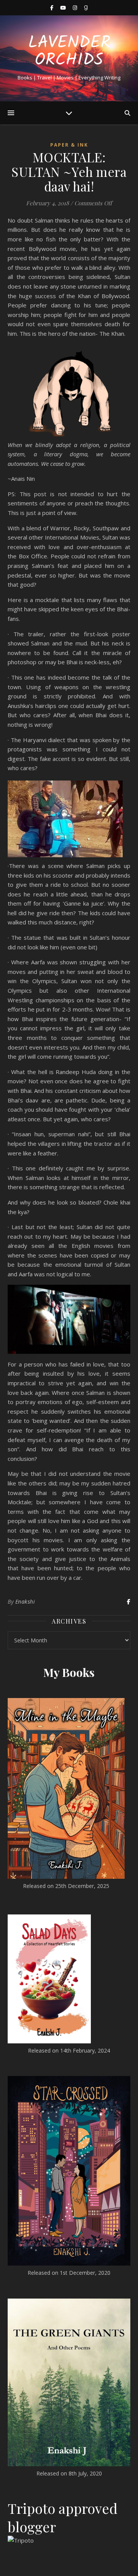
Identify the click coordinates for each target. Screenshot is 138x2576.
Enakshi (25, 1602)
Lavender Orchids (69, 52)
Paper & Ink (69, 145)
